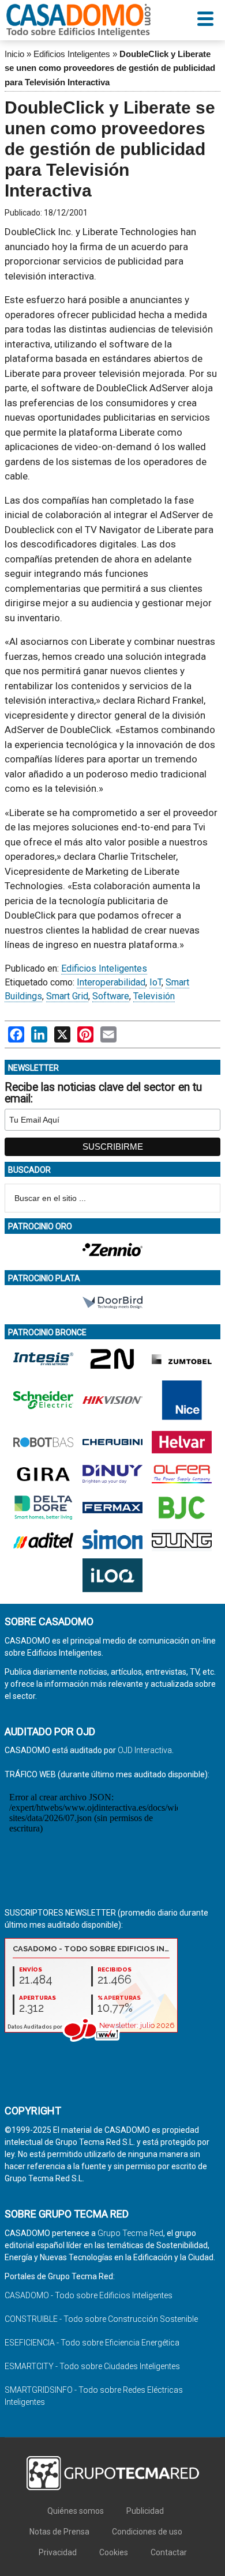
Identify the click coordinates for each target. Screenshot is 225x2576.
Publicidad (145, 2511)
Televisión (154, 996)
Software (111, 996)
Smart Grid (67, 996)
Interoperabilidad (111, 982)
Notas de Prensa (59, 2532)
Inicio (14, 54)
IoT (155, 982)
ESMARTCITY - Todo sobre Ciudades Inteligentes (92, 2366)
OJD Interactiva (145, 1750)
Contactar (169, 2552)
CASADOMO (78, 20)
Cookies (114, 2552)
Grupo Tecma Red (130, 2233)
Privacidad (58, 2552)
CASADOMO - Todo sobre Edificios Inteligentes (89, 2295)
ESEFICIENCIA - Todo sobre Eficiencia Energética (92, 2343)
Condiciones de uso (147, 2532)
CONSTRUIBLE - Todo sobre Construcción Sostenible (101, 2319)
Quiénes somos (76, 2511)
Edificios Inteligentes (72, 54)
